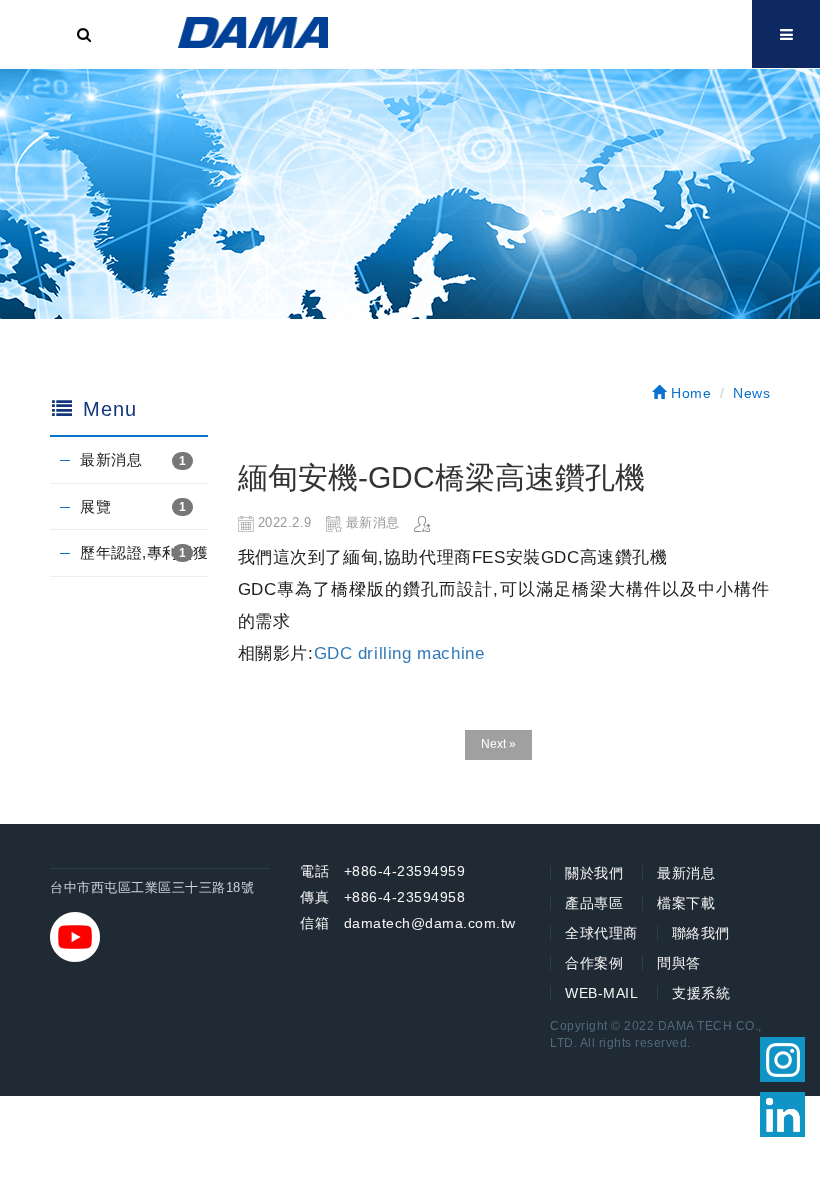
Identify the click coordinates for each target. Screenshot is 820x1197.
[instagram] (782, 1059)
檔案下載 (686, 903)
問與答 (679, 963)
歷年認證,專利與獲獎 (144, 552)
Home (689, 393)
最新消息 (111, 459)
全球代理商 (601, 933)
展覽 (95, 506)
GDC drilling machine (399, 653)
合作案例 (594, 963)
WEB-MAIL (601, 993)
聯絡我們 (701, 933)
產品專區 (594, 903)
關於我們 (594, 873)
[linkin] (782, 1114)
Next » (498, 744)
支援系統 (701, 993)
